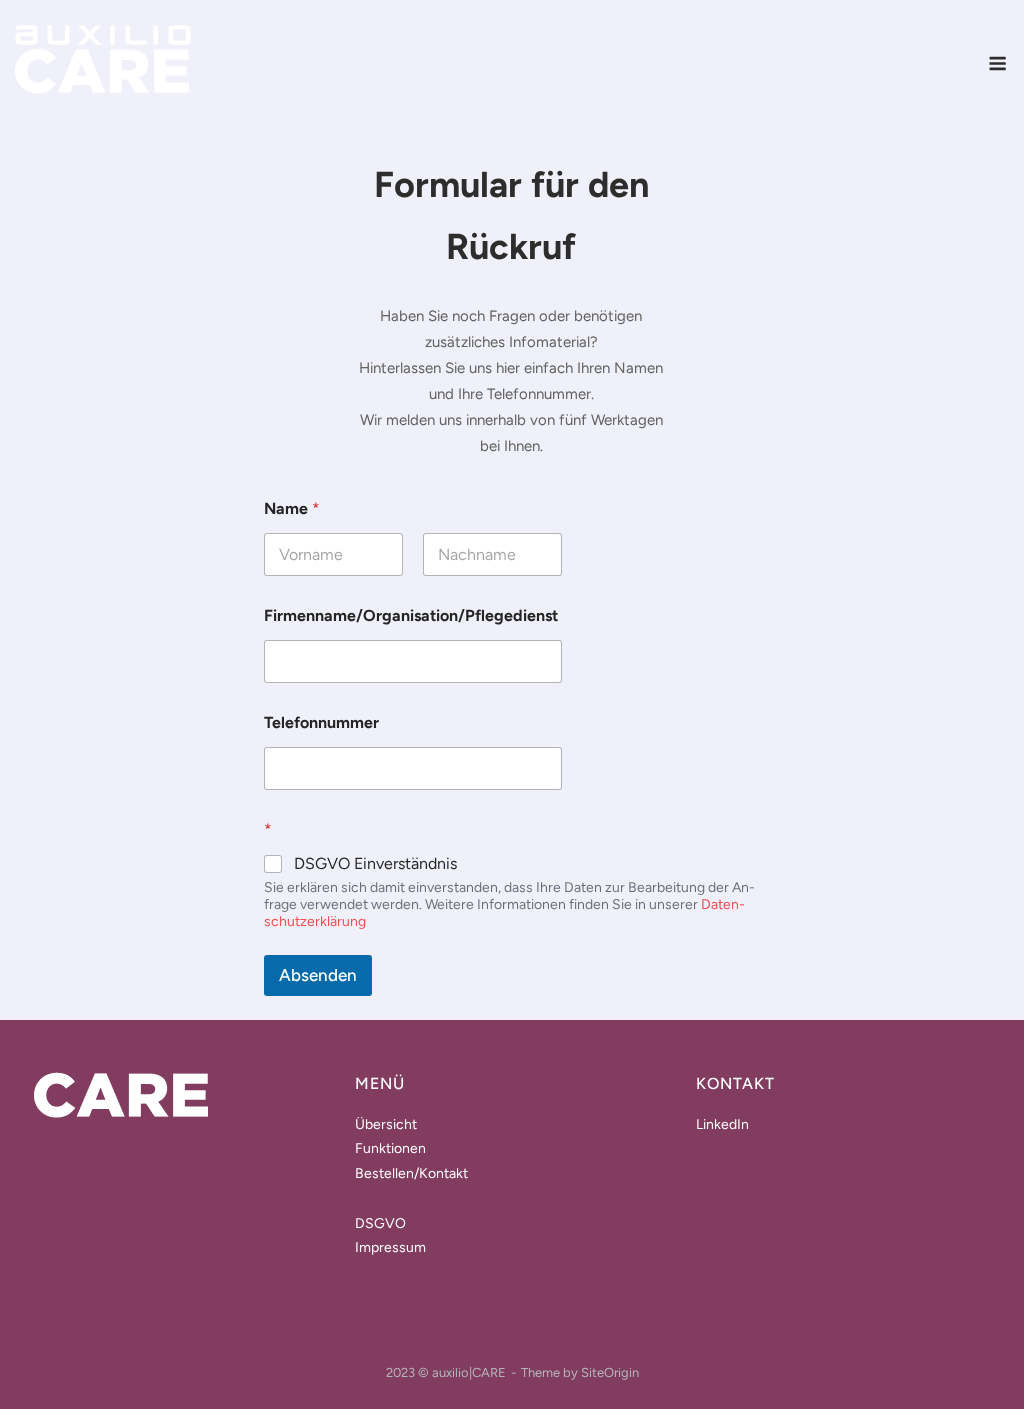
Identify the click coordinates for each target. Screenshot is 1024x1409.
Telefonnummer (321, 722)
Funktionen (390, 1148)
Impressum (390, 1247)
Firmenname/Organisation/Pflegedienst (411, 615)
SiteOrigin (610, 1372)
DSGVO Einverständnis (375, 863)
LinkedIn (722, 1124)
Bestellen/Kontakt (411, 1173)
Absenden (318, 975)
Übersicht (386, 1124)
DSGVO (380, 1223)
